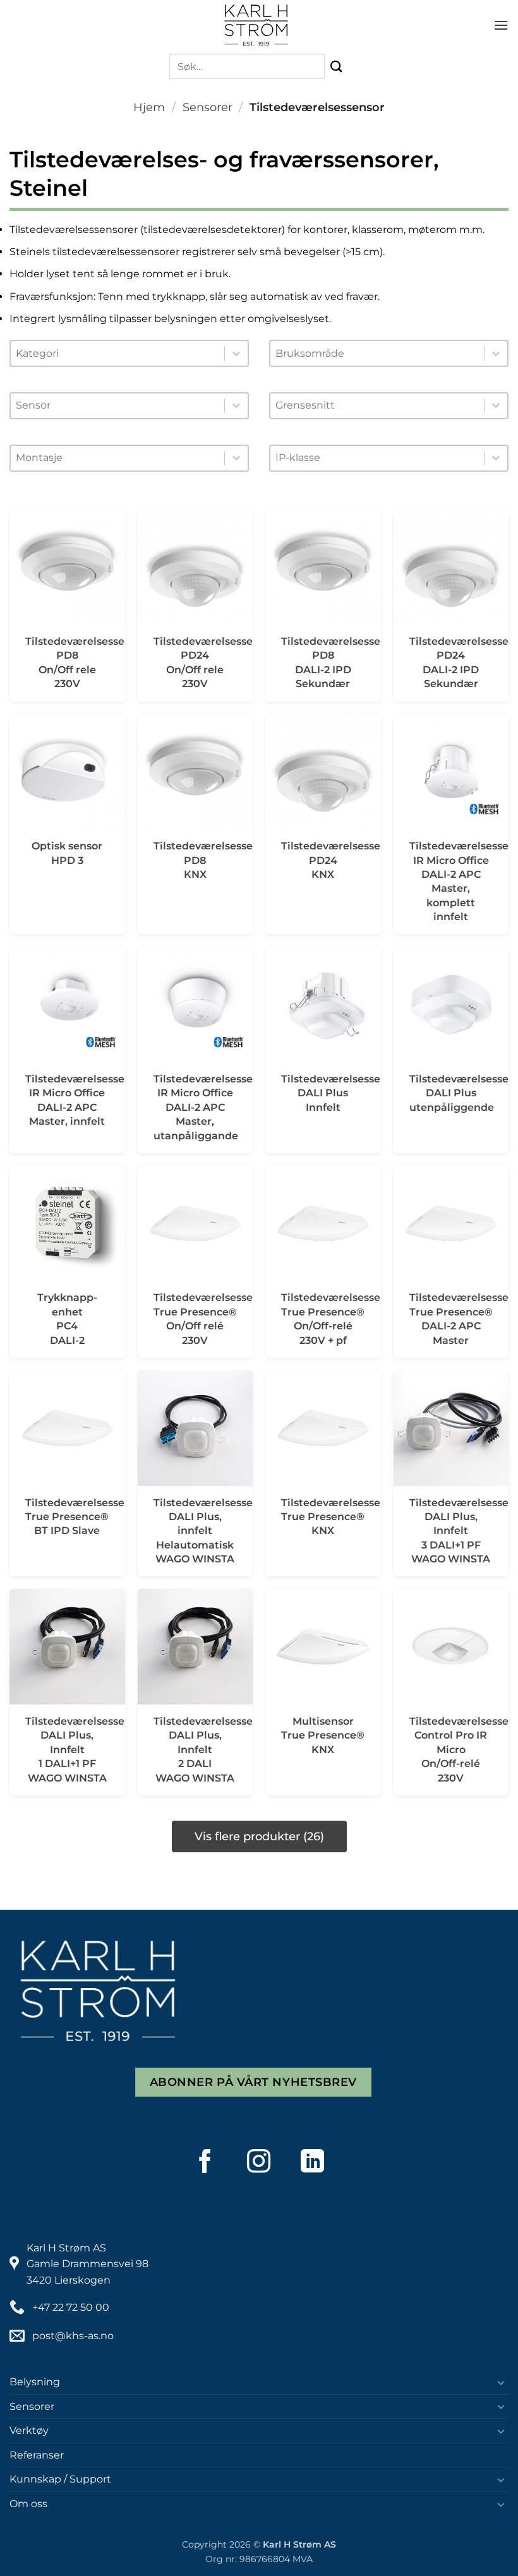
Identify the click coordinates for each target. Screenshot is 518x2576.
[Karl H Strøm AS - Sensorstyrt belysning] (256, 25)
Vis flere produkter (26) (259, 1836)
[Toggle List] (236, 353)
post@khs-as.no (73, 2336)
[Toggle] (501, 2382)
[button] (501, 25)
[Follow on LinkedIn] (313, 2161)
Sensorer (208, 107)
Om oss (28, 2504)
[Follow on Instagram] (259, 2161)
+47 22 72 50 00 (71, 2307)
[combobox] (117, 354)
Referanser (37, 2455)
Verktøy (29, 2430)
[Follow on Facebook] (205, 2161)
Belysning (35, 2382)
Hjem (149, 107)
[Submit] (337, 67)
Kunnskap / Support (60, 2479)
